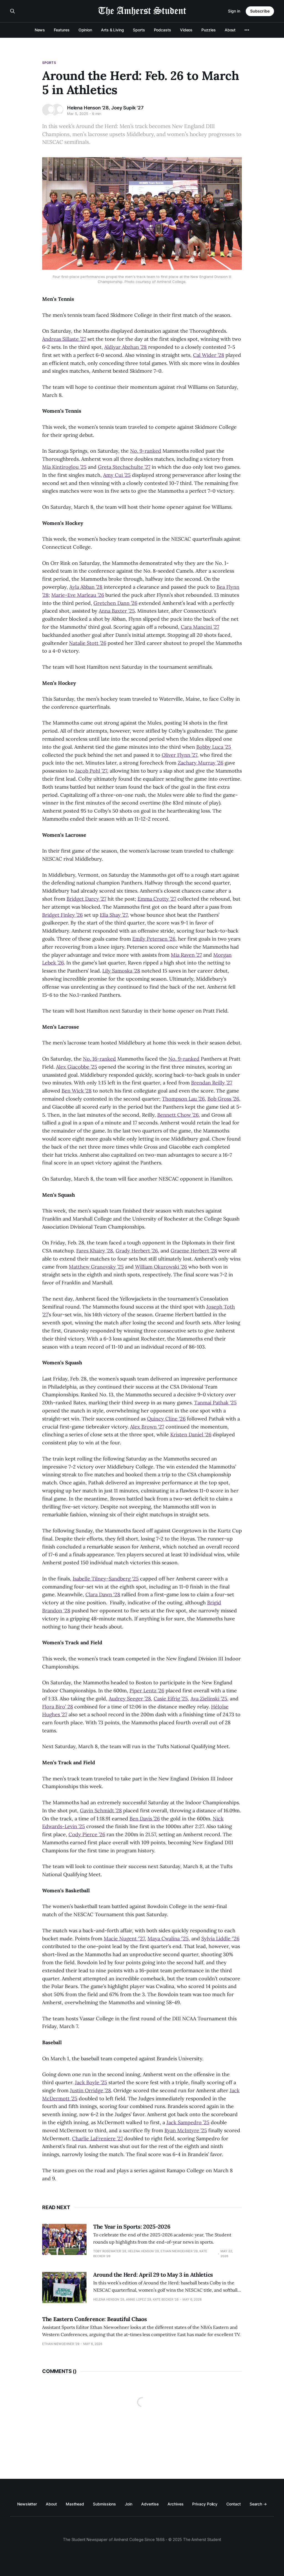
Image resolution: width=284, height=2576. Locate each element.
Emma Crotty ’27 (157, 899)
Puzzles (208, 30)
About (230, 30)
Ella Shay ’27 (114, 915)
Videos (186, 30)
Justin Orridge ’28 (90, 2090)
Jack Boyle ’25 (91, 2082)
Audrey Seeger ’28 (130, 1699)
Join (129, 2504)
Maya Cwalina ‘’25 (168, 1939)
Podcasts (163, 30)
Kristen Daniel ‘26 (191, 1434)
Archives (175, 2504)
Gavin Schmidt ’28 (101, 1811)
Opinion (85, 30)
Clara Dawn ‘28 (103, 1594)
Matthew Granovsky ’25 (96, 1267)
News (40, 30)
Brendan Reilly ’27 (212, 1083)
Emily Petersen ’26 (154, 939)
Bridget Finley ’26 (62, 915)
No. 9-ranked (146, 451)
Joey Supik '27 (127, 108)
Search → (258, 2504)
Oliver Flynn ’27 (179, 755)
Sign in (234, 11)
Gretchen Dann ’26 (115, 603)
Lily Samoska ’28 (121, 971)
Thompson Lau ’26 (183, 1099)
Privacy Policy (205, 2504)
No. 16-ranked (99, 1059)
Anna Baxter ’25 (117, 611)
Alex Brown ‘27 (147, 1427)
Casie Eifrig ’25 (171, 1699)
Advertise (150, 2504)
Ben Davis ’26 (145, 1819)
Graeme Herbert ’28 (194, 1251)
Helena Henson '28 (88, 108)
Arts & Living (112, 30)
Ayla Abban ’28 (86, 587)
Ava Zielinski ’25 (209, 1699)
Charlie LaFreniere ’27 (97, 2138)
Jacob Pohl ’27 (91, 771)
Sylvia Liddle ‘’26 (220, 1939)
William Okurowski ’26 (161, 1267)
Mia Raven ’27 (186, 955)
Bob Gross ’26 (223, 1099)
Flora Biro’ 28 (58, 1707)
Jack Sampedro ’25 (188, 2122)
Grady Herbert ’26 (137, 1251)
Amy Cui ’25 (117, 475)
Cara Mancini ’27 (200, 627)
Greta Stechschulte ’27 (124, 467)
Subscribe (260, 11)
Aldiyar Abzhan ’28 (125, 347)
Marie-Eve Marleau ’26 (78, 595)
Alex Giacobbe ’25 (77, 1067)
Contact (233, 2504)
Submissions (104, 2504)
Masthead (75, 2504)
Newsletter (27, 2504)
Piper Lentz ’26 (147, 1691)
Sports (139, 30)
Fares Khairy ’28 (95, 1251)
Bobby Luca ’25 (214, 747)
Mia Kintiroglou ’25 (64, 467)
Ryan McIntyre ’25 (186, 2130)
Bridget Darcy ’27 (86, 899)
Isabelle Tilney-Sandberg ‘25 (106, 1579)
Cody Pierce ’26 (87, 1834)
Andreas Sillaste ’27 (64, 339)
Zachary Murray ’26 (201, 763)
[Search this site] (12, 11)
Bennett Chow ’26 (178, 1115)
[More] (247, 30)
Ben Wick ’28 (77, 1091)
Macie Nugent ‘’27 (124, 1939)
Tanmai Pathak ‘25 (215, 1403)
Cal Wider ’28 (209, 355)
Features (62, 30)
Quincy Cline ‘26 (166, 1419)
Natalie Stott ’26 (88, 643)
